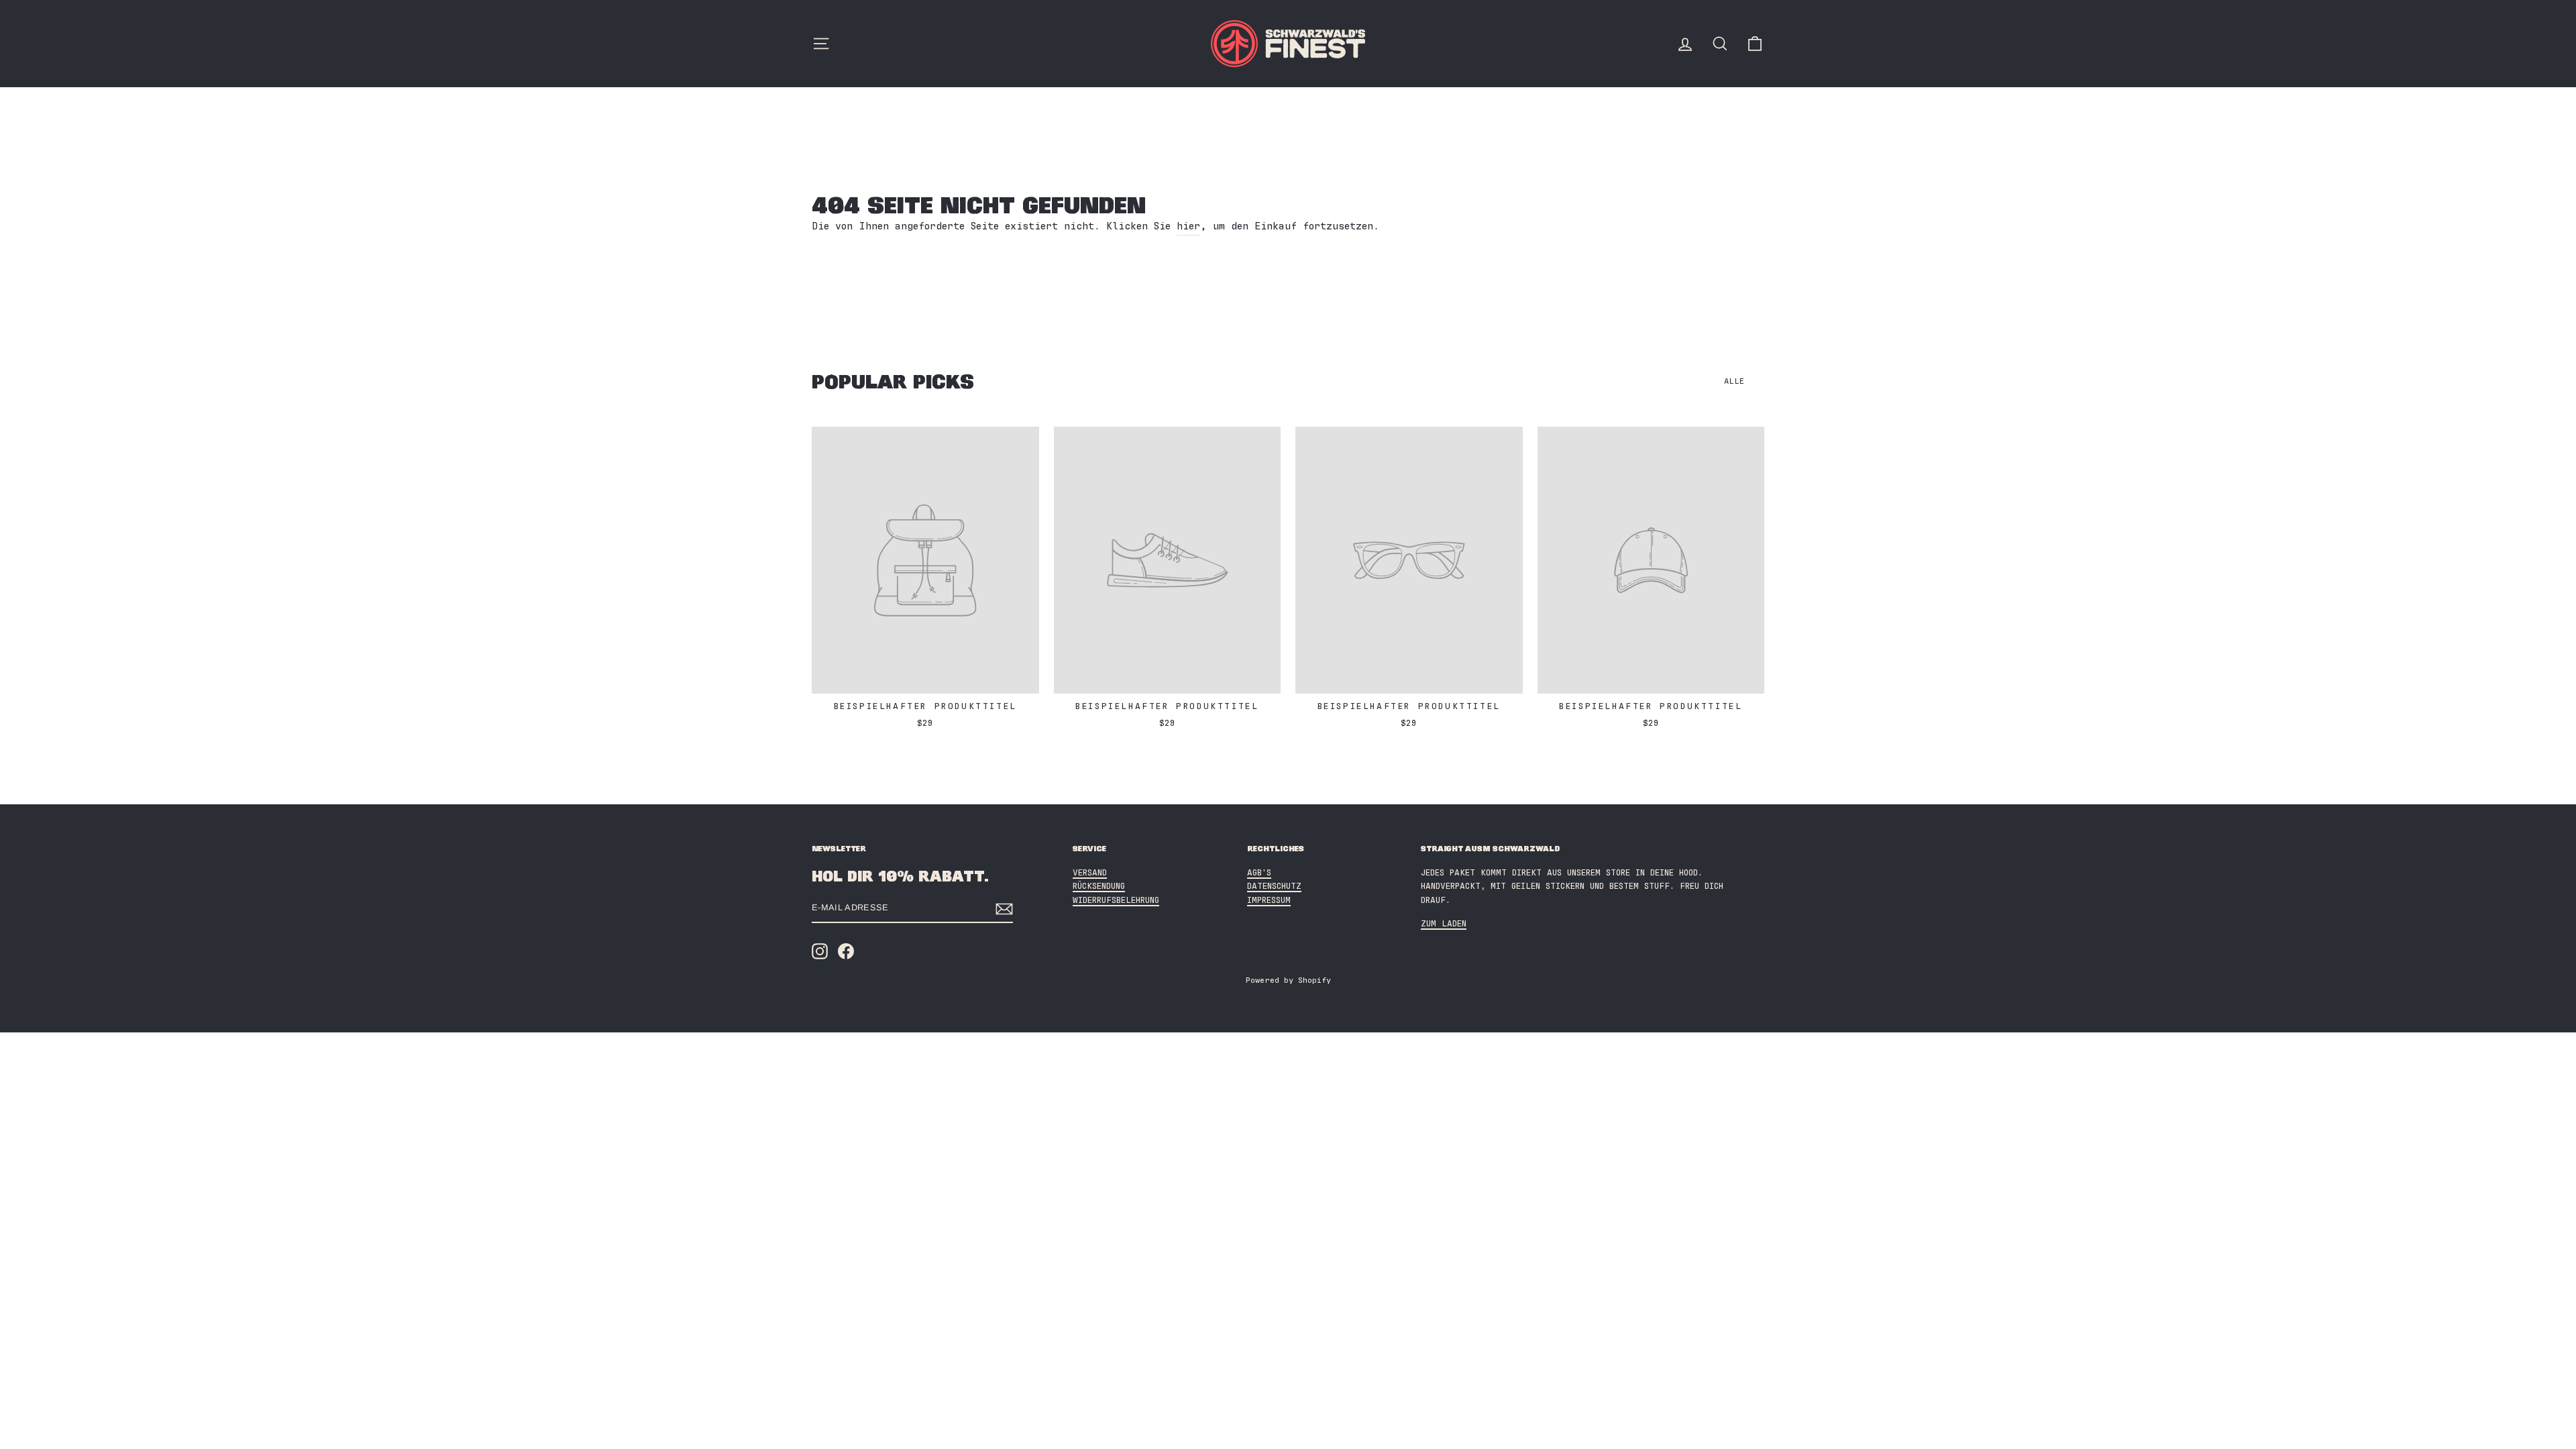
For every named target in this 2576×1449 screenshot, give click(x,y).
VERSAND (1090, 873)
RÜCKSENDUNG (1099, 887)
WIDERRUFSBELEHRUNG (1116, 901)
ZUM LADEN (1444, 924)
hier (1188, 226)
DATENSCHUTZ (1274, 887)
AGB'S (1259, 873)
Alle (1734, 381)
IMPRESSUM (1269, 901)
